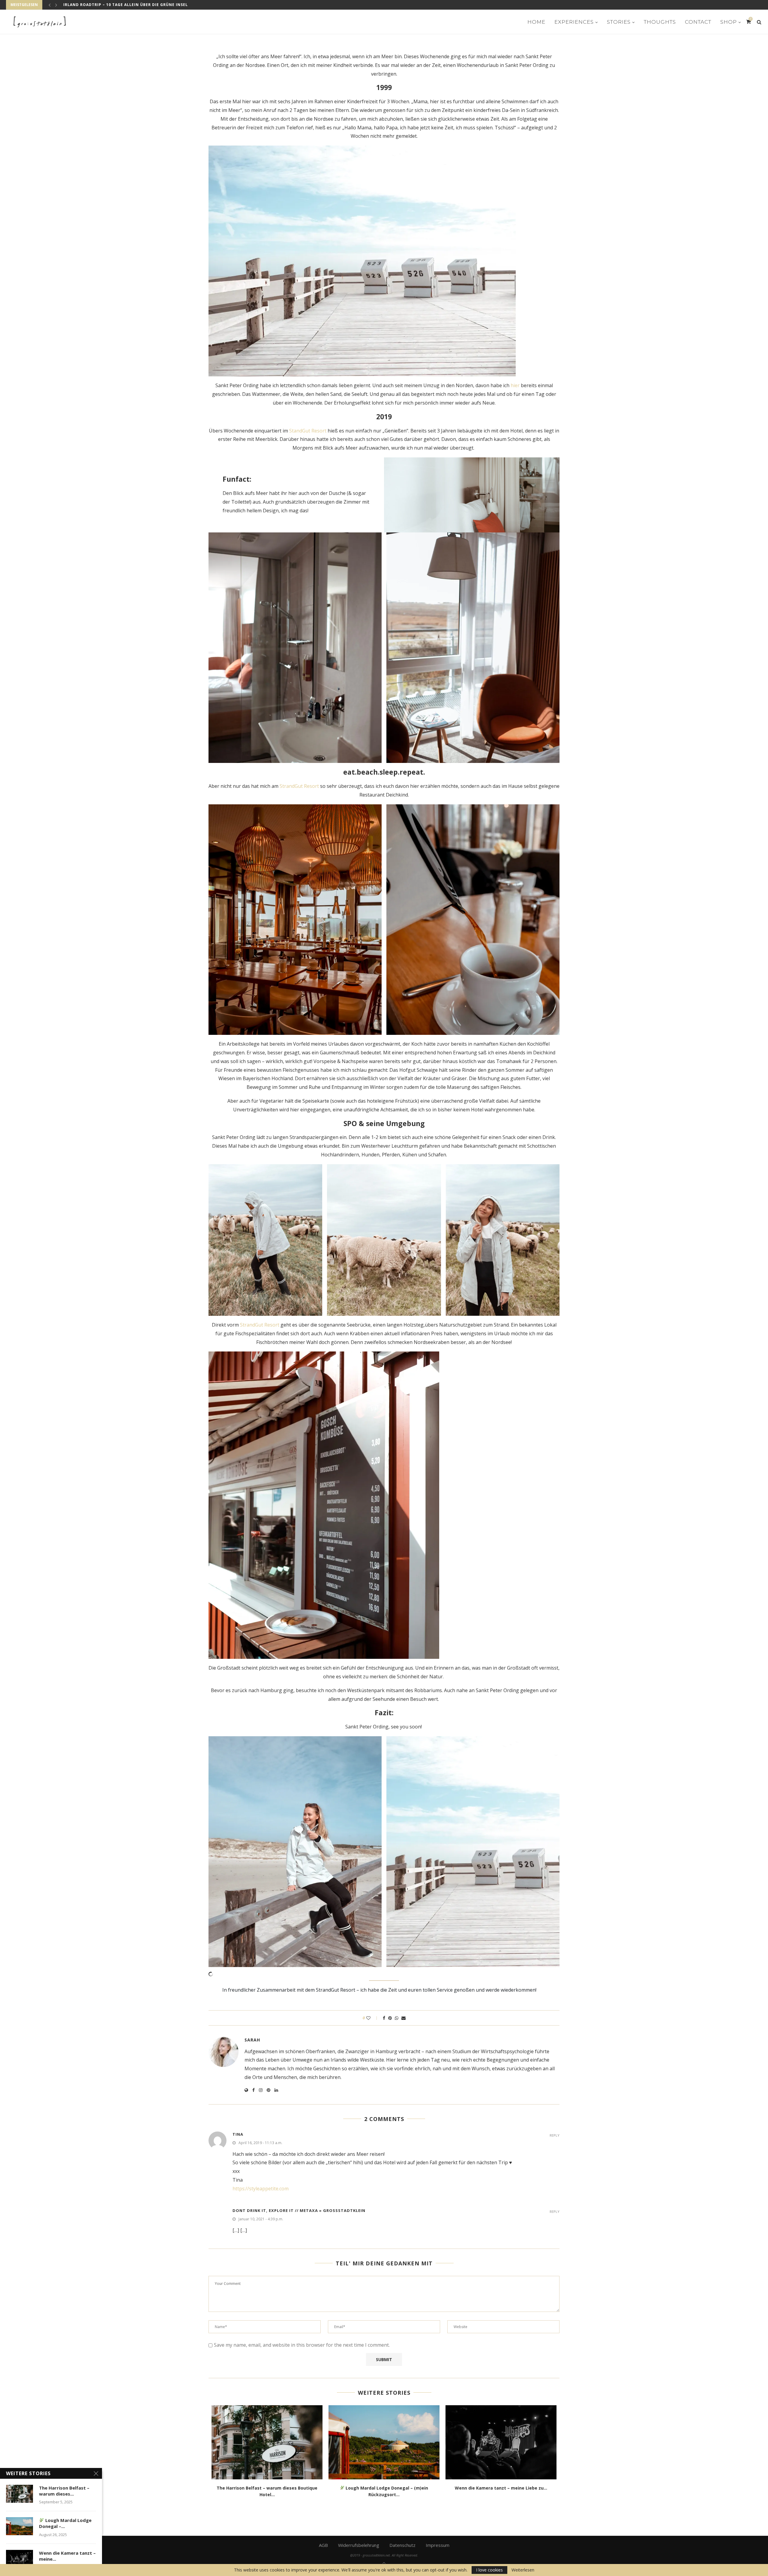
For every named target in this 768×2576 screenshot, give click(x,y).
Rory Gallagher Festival (92, 5)
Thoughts (660, 22)
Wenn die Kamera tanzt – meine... (67, 2556)
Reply (555, 2135)
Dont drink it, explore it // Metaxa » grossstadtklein (299, 2210)
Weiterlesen (523, 2570)
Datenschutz (402, 2545)
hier (515, 385)
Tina (238, 2134)
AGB (323, 2545)
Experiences (574, 22)
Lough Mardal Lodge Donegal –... (65, 2523)
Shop (729, 22)
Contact (698, 22)
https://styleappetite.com (261, 2189)
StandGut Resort (308, 431)
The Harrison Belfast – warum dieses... (64, 2491)
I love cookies (489, 2570)
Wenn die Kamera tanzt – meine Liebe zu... (501, 2488)
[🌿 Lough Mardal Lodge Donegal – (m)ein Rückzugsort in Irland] (384, 2442)
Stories (619, 22)
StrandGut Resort (299, 786)
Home (536, 22)
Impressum (438, 2545)
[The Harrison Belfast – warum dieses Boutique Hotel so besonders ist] (267, 2442)
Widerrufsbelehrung (359, 2545)
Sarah (252, 2040)
